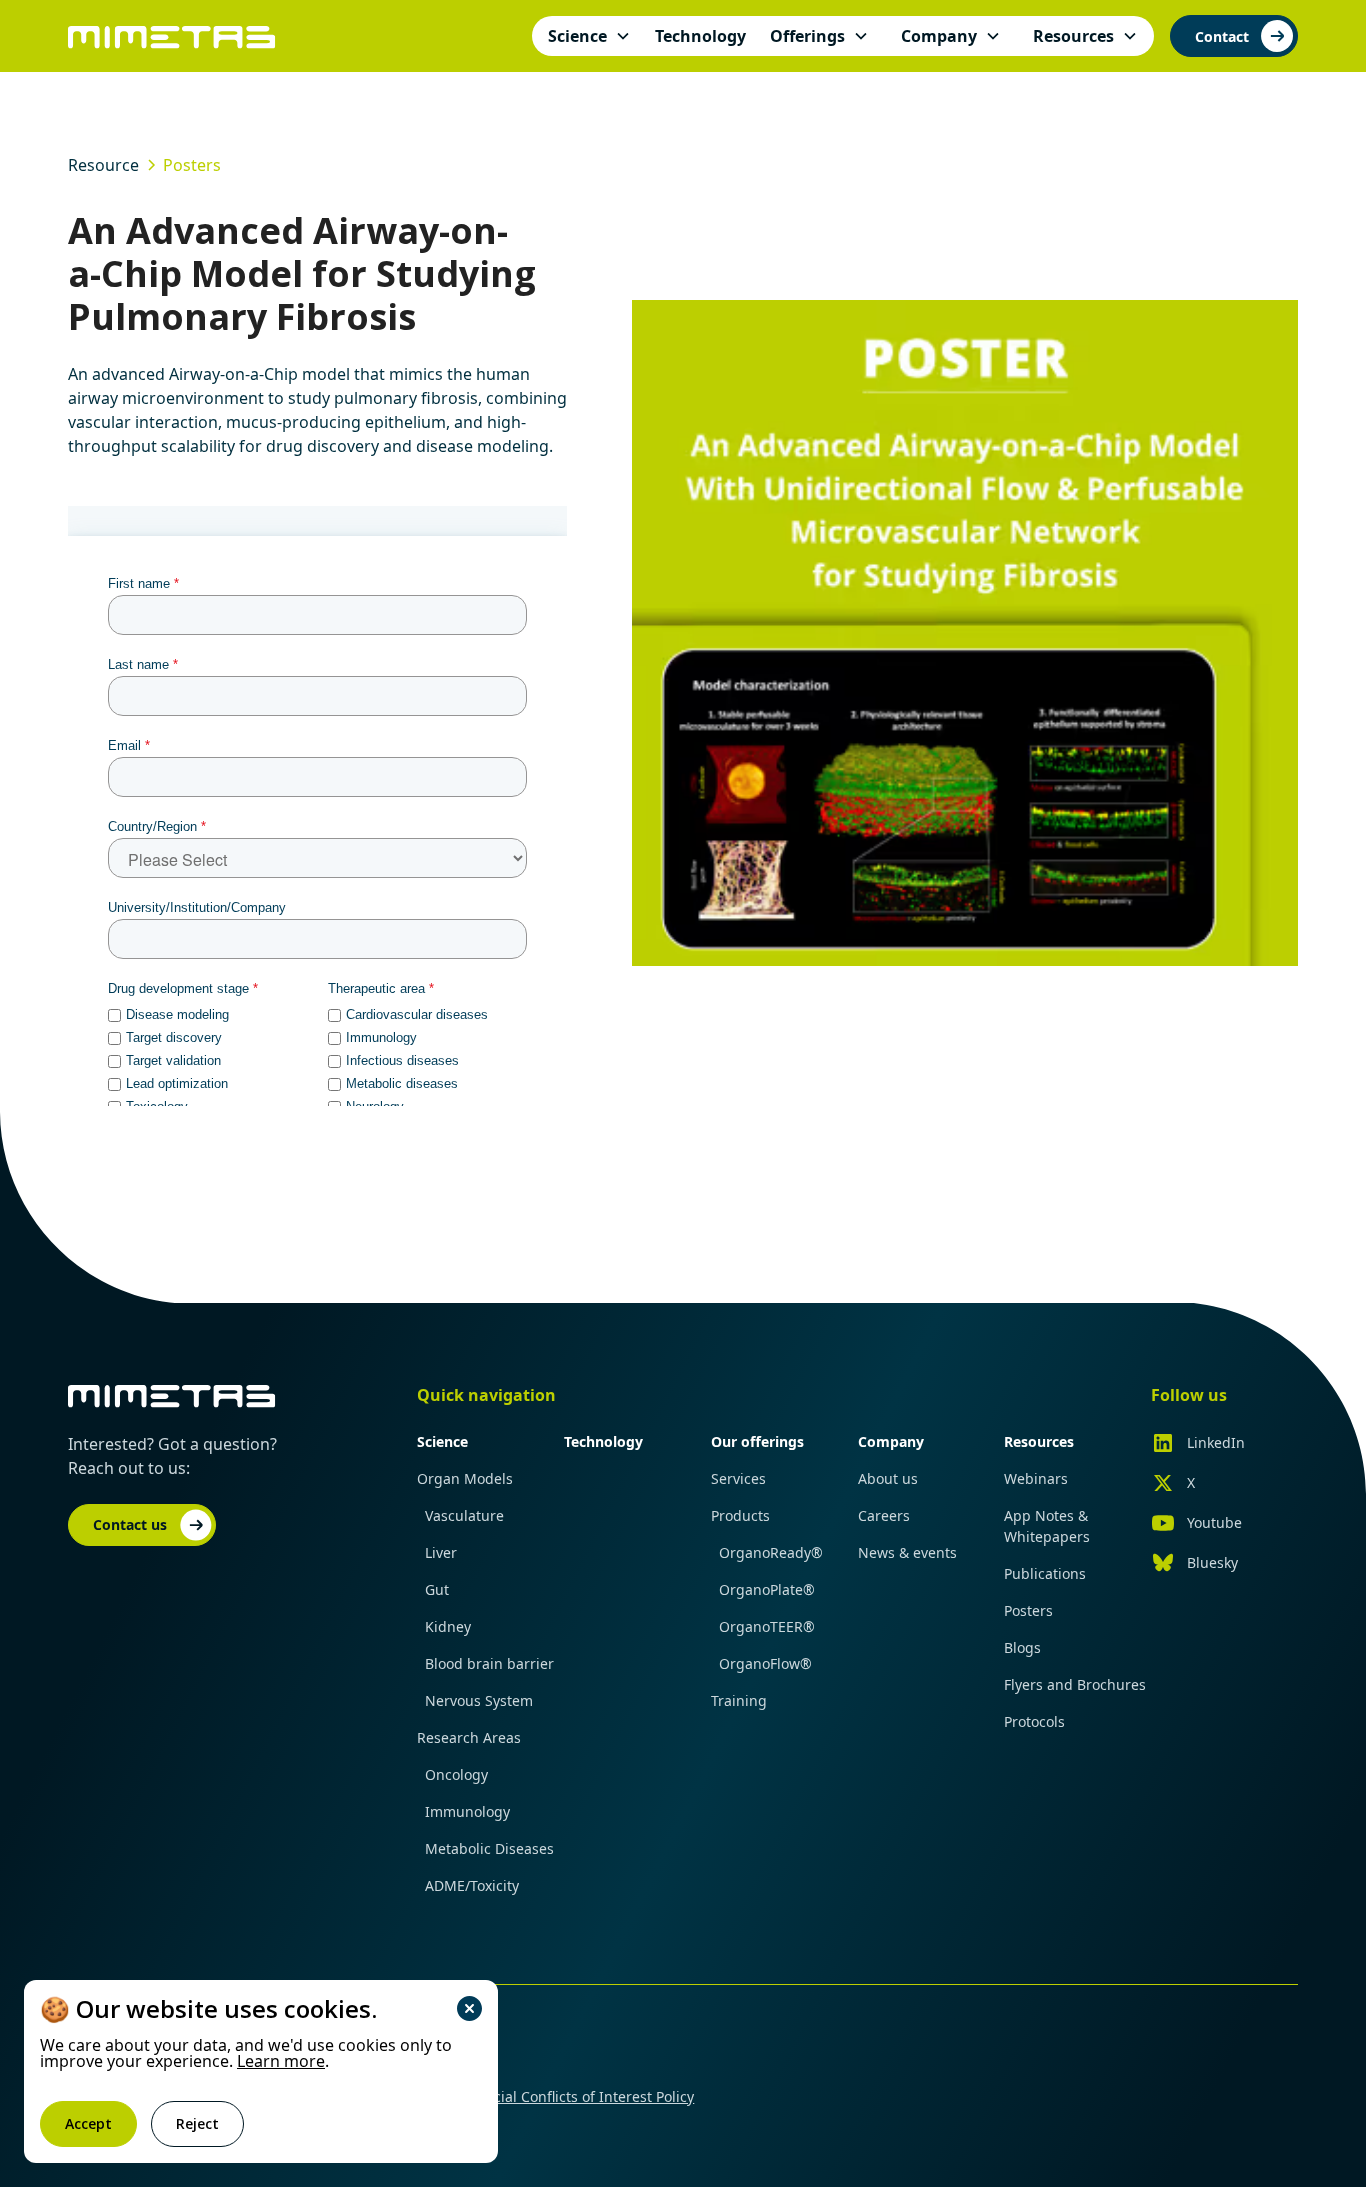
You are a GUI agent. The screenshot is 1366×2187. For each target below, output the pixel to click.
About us (888, 1478)
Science (442, 1441)
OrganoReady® (771, 1552)
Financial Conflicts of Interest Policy (575, 2096)
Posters (1028, 1610)
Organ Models (465, 1478)
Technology (603, 1441)
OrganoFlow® (765, 1663)
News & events (907, 1552)
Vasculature (464, 1515)
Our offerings (757, 1441)
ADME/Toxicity (472, 1885)
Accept (88, 2123)
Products (740, 1515)
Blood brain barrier (489, 1663)
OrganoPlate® (767, 1589)
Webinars (1036, 1478)
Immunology (467, 1811)
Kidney (448, 1626)
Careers (884, 1515)
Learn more (281, 2061)
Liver (441, 1552)
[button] (589, 36)
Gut (437, 1589)
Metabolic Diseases (489, 1848)
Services (738, 1478)
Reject (197, 2123)
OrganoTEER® (767, 1626)
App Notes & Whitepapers (1047, 1526)
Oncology (456, 1774)
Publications (1045, 1573)
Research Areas (469, 1737)
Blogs (1022, 1647)
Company (891, 1441)
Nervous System (479, 1700)
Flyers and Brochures (1075, 1684)
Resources (1039, 1441)
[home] (172, 35)
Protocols (1034, 1721)
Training (739, 1700)
